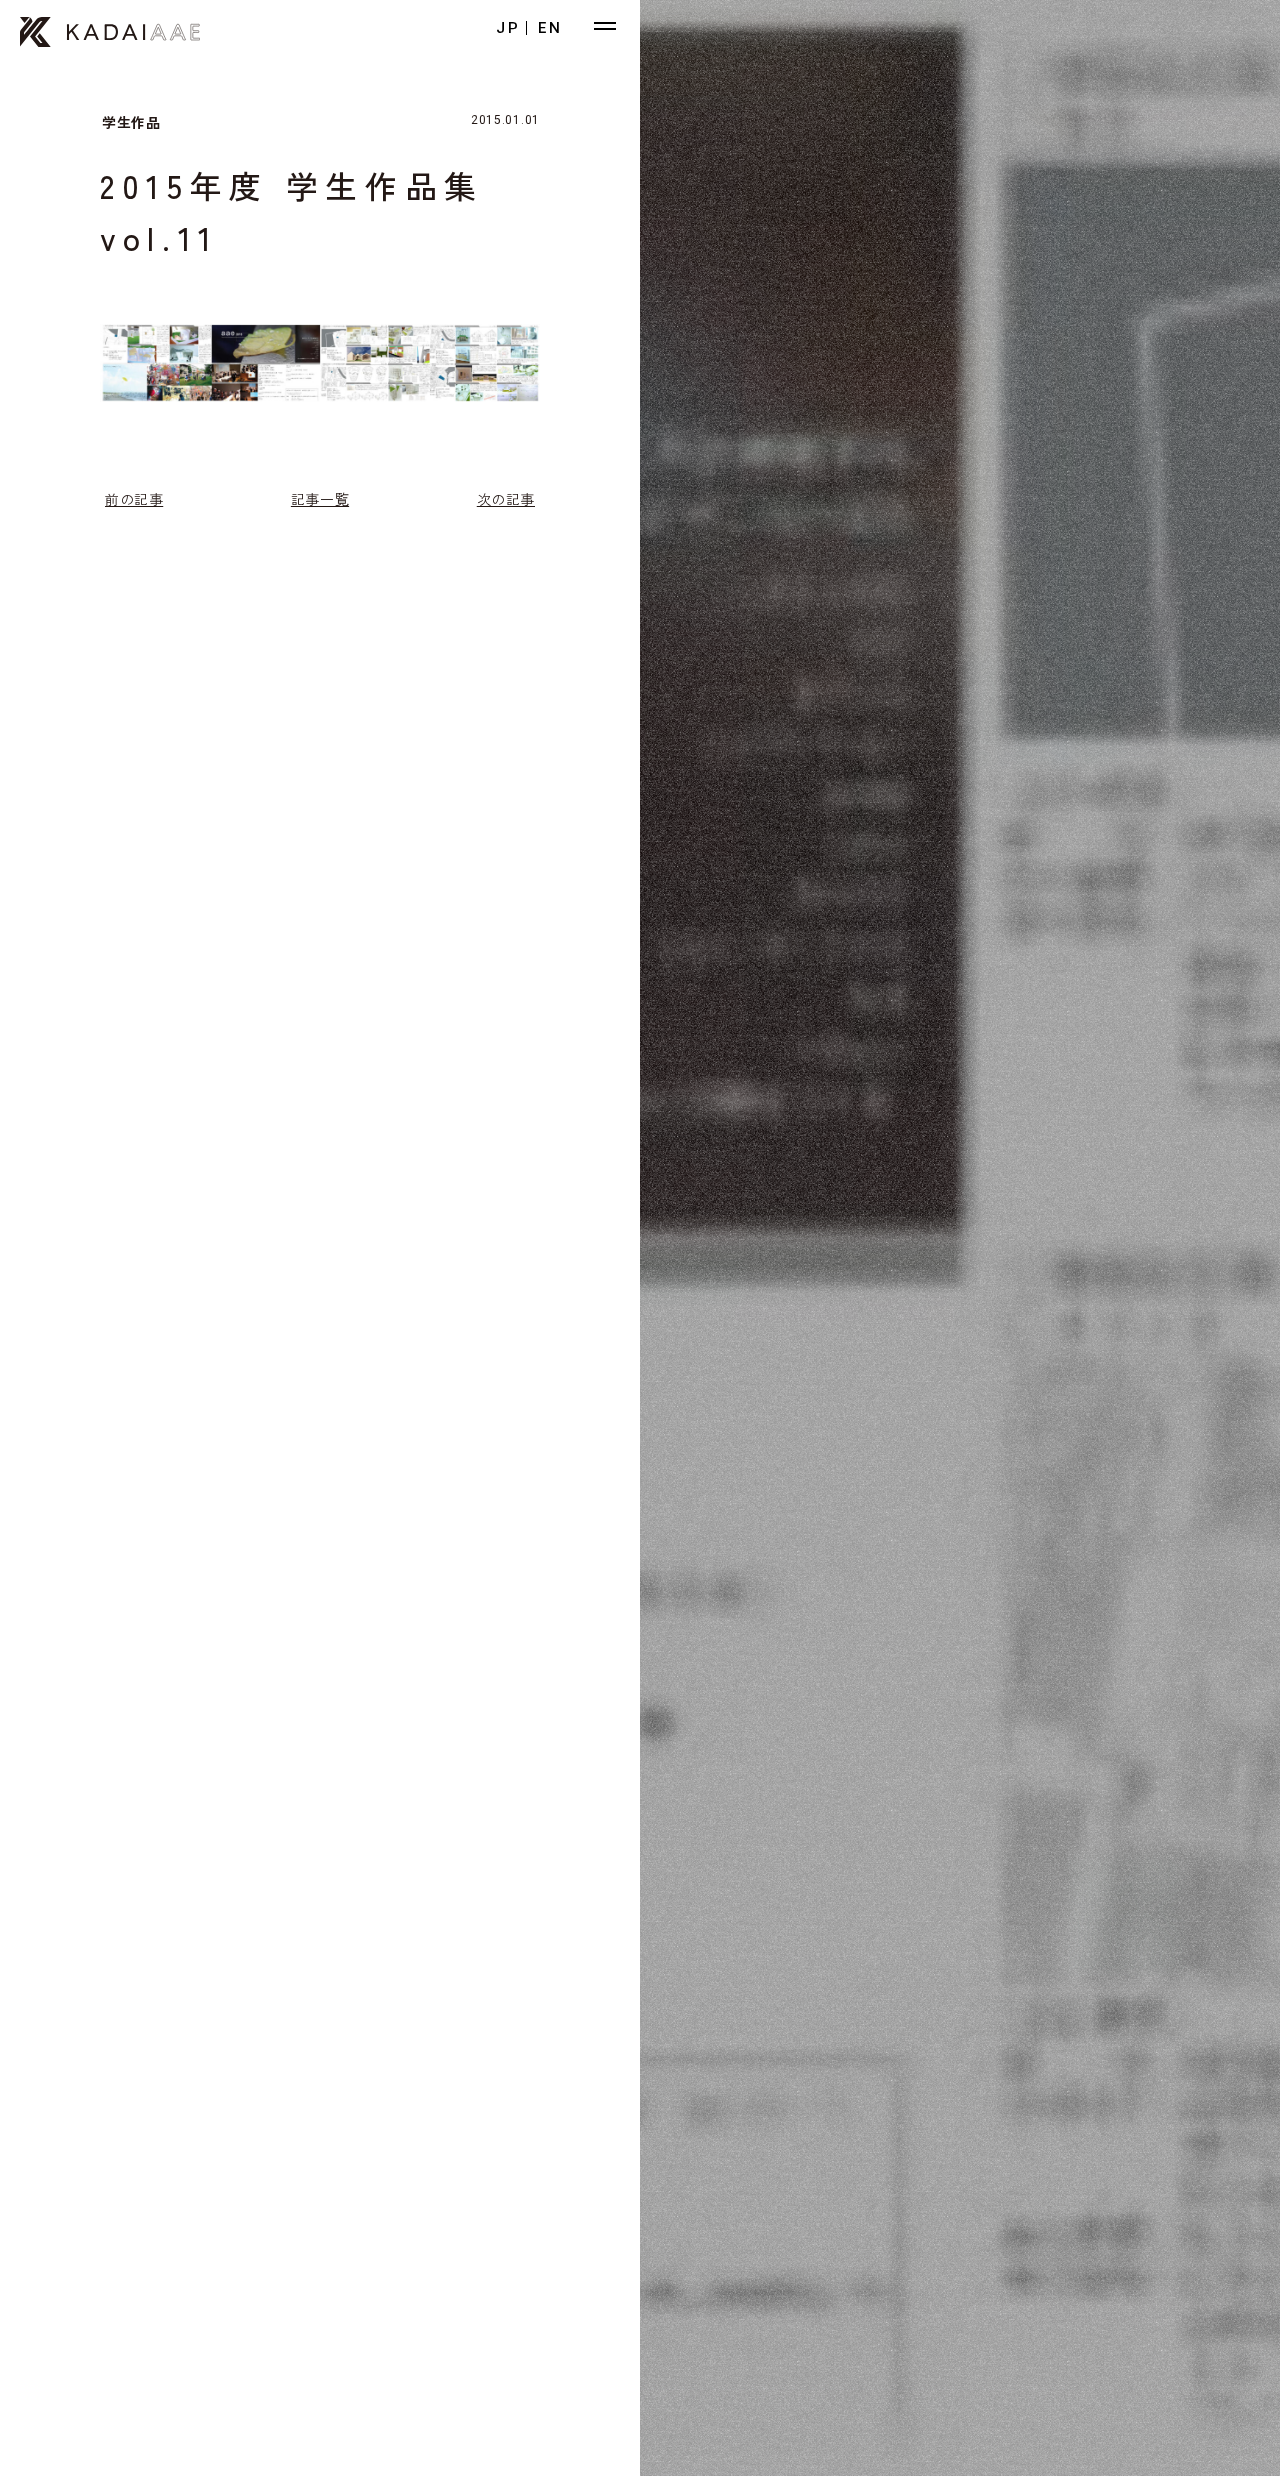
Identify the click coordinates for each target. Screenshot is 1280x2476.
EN (550, 28)
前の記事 (134, 499)
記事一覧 (320, 499)
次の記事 (506, 499)
